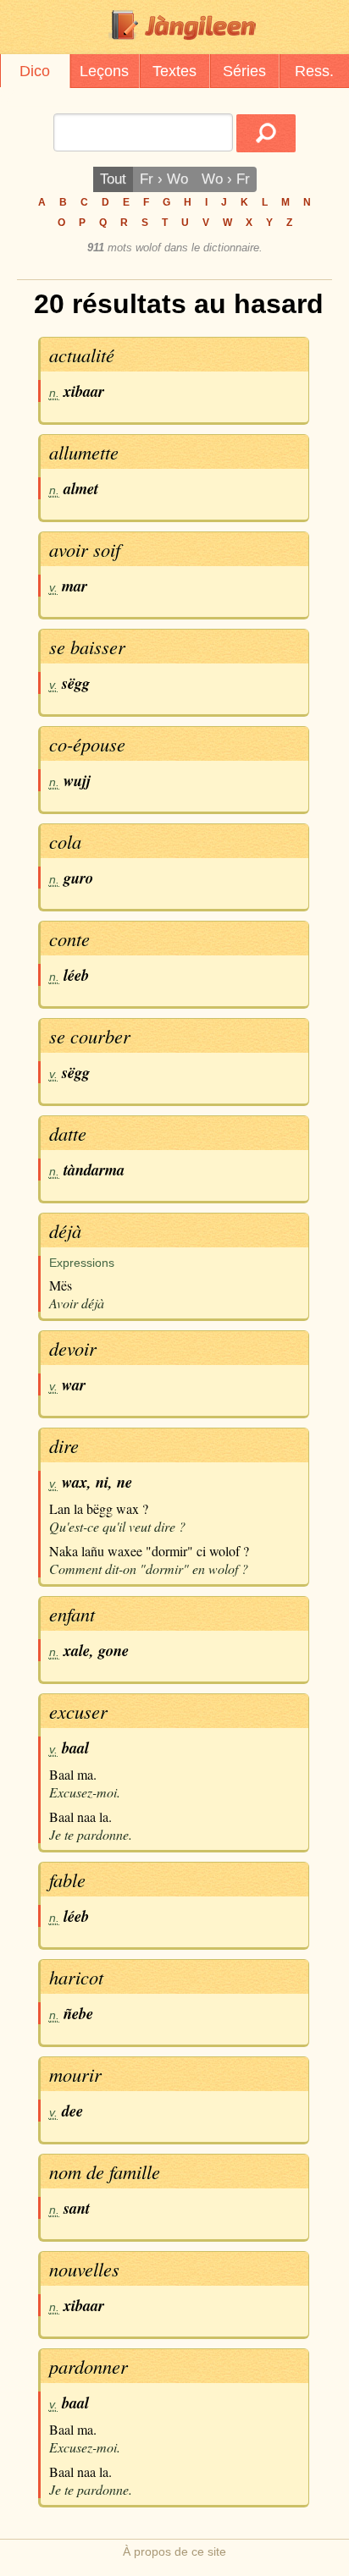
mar (75, 586)
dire (64, 1445)
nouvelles (84, 2269)
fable (67, 1880)
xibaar (84, 391)
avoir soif (85, 549)
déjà (65, 1230)
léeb (76, 975)
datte (68, 1133)
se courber (90, 1036)
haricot (76, 1977)
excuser (78, 1711)
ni (102, 1482)
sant (77, 2208)
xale (77, 1650)
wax (75, 1482)
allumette (84, 452)
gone (114, 1650)
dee (72, 2111)
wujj (77, 780)
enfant (72, 1614)
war (74, 1384)
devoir (73, 1348)
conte (69, 938)
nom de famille (105, 2171)
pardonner (89, 2366)
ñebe (78, 2013)
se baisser (87, 647)
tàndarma (94, 1170)
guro (78, 878)
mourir (75, 2074)
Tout (113, 179)
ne (125, 1482)
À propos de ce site (174, 2551)
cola (65, 841)
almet (81, 488)
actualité (82, 355)
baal (75, 1748)
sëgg (76, 683)
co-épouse (87, 744)
